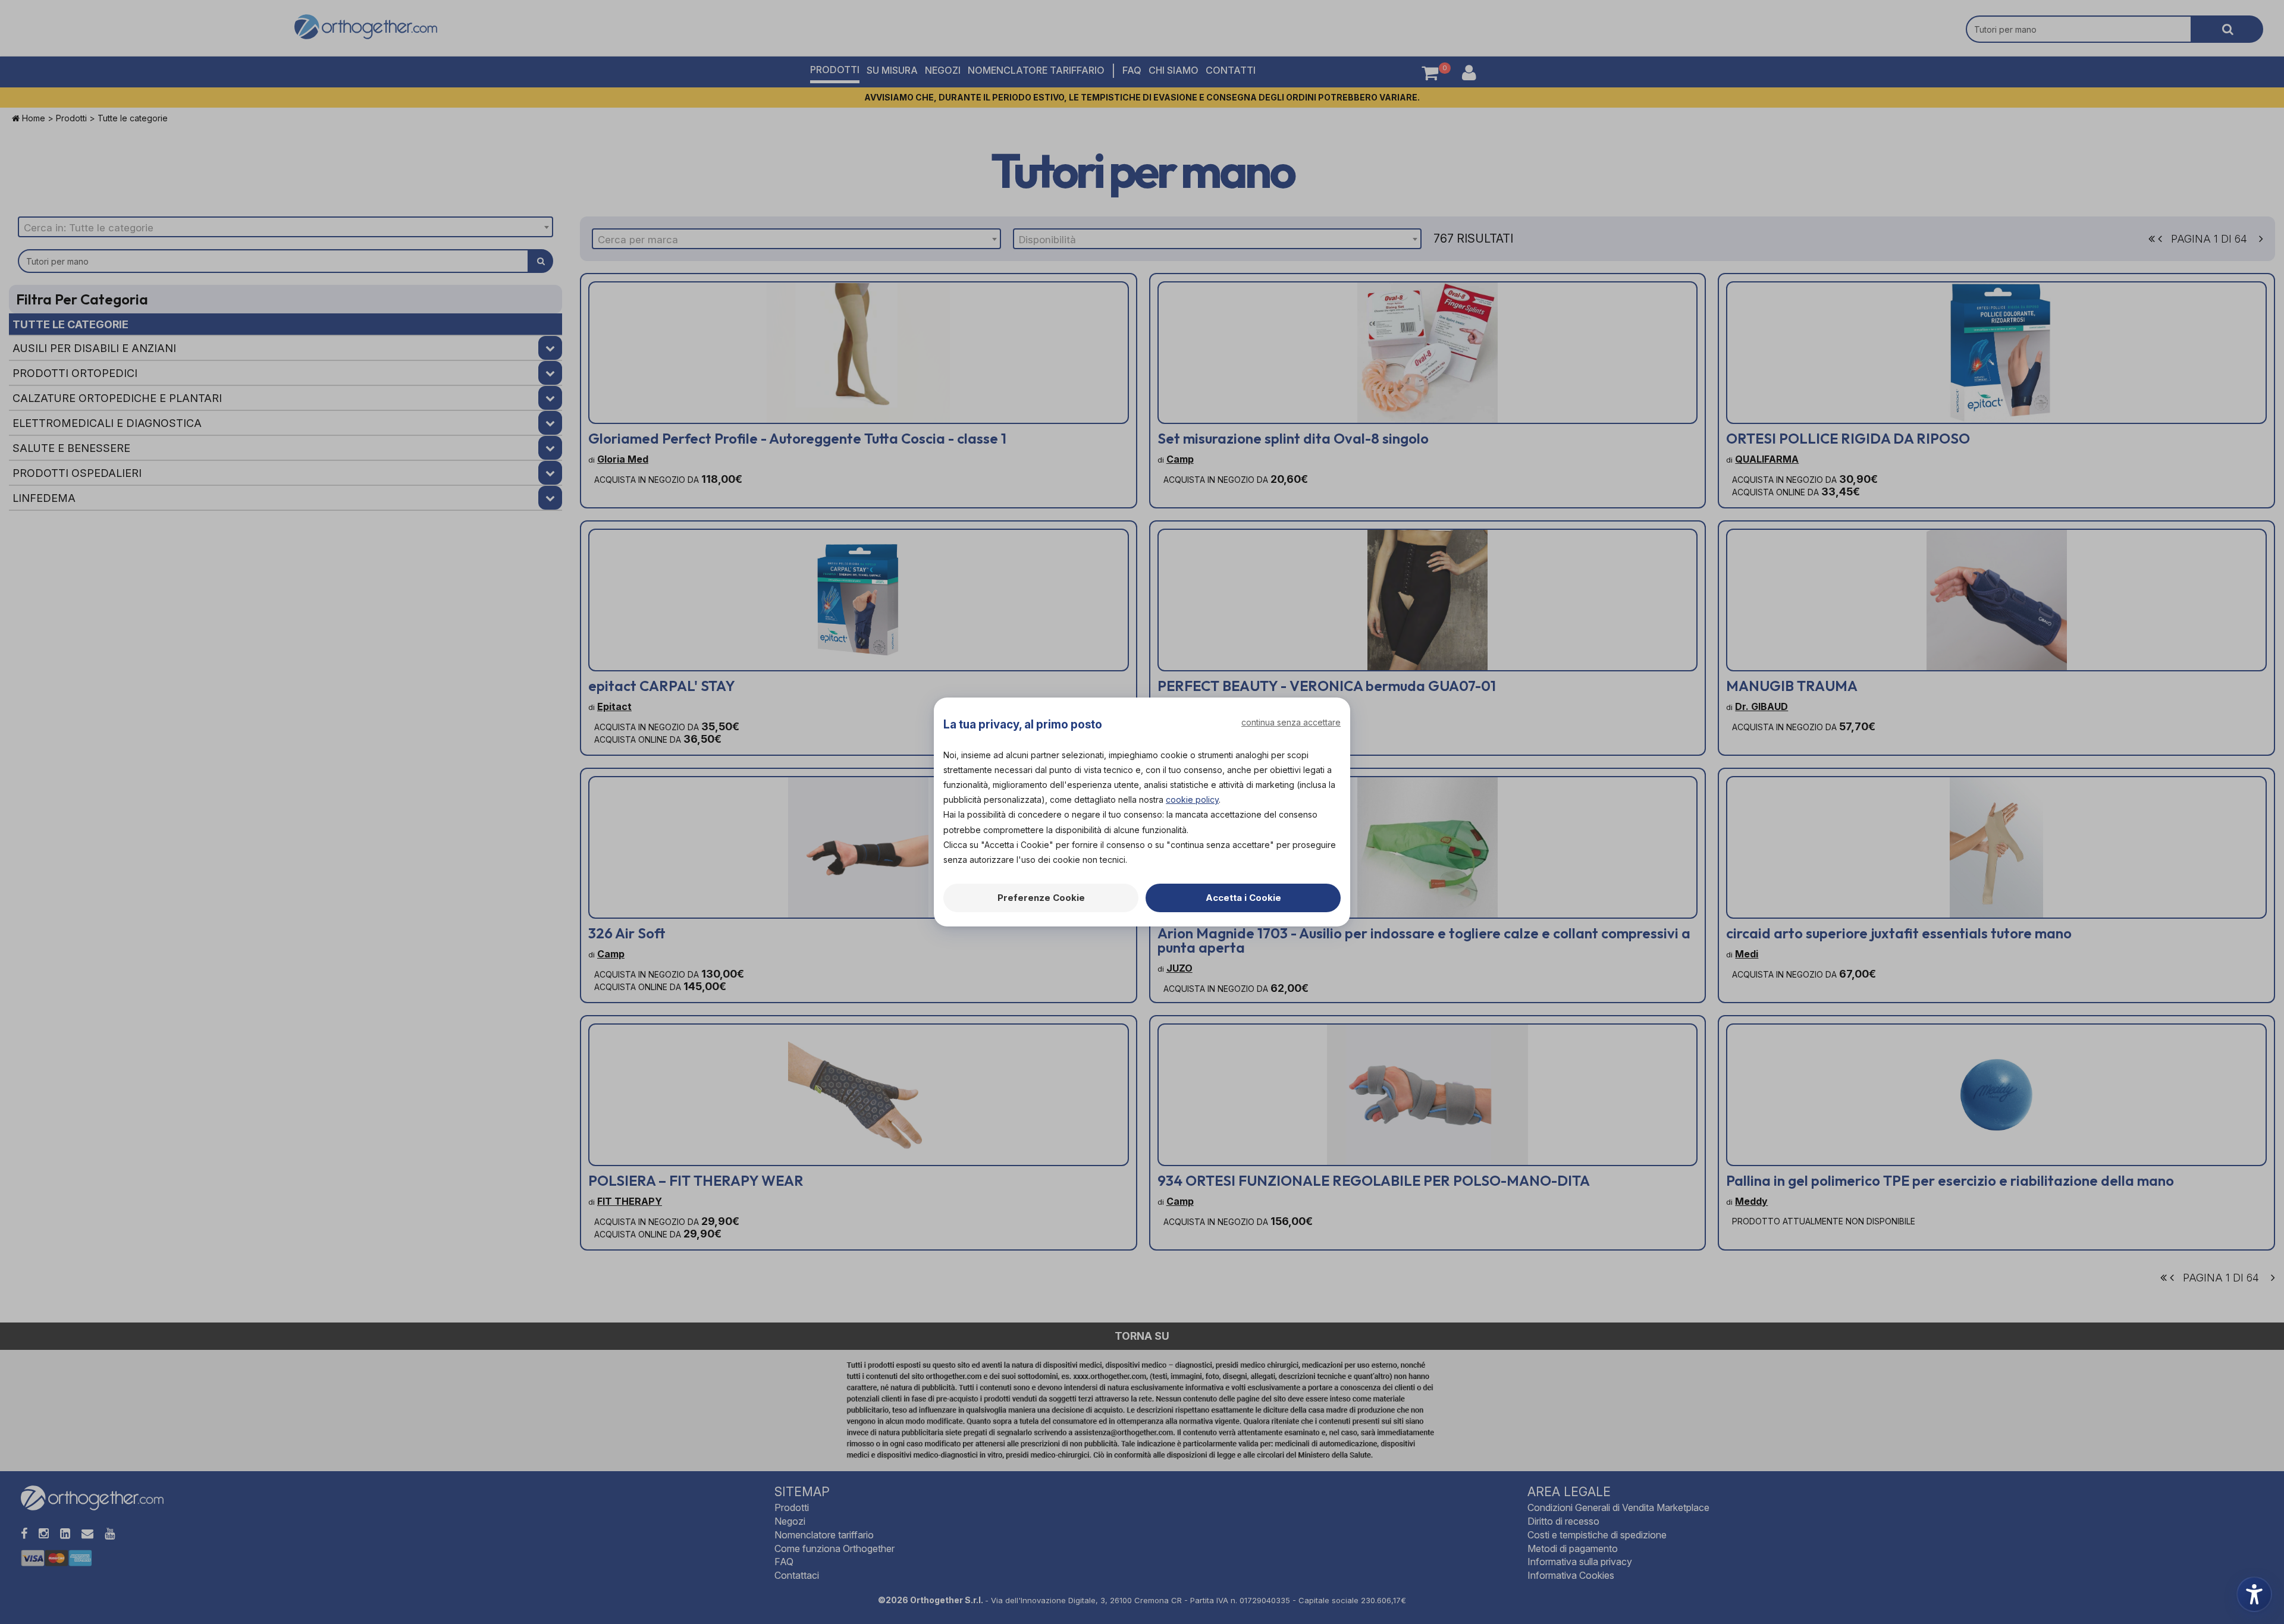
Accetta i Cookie (1243, 898)
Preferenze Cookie (1041, 898)
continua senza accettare (1291, 722)
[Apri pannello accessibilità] (2254, 1594)
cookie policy (1192, 800)
